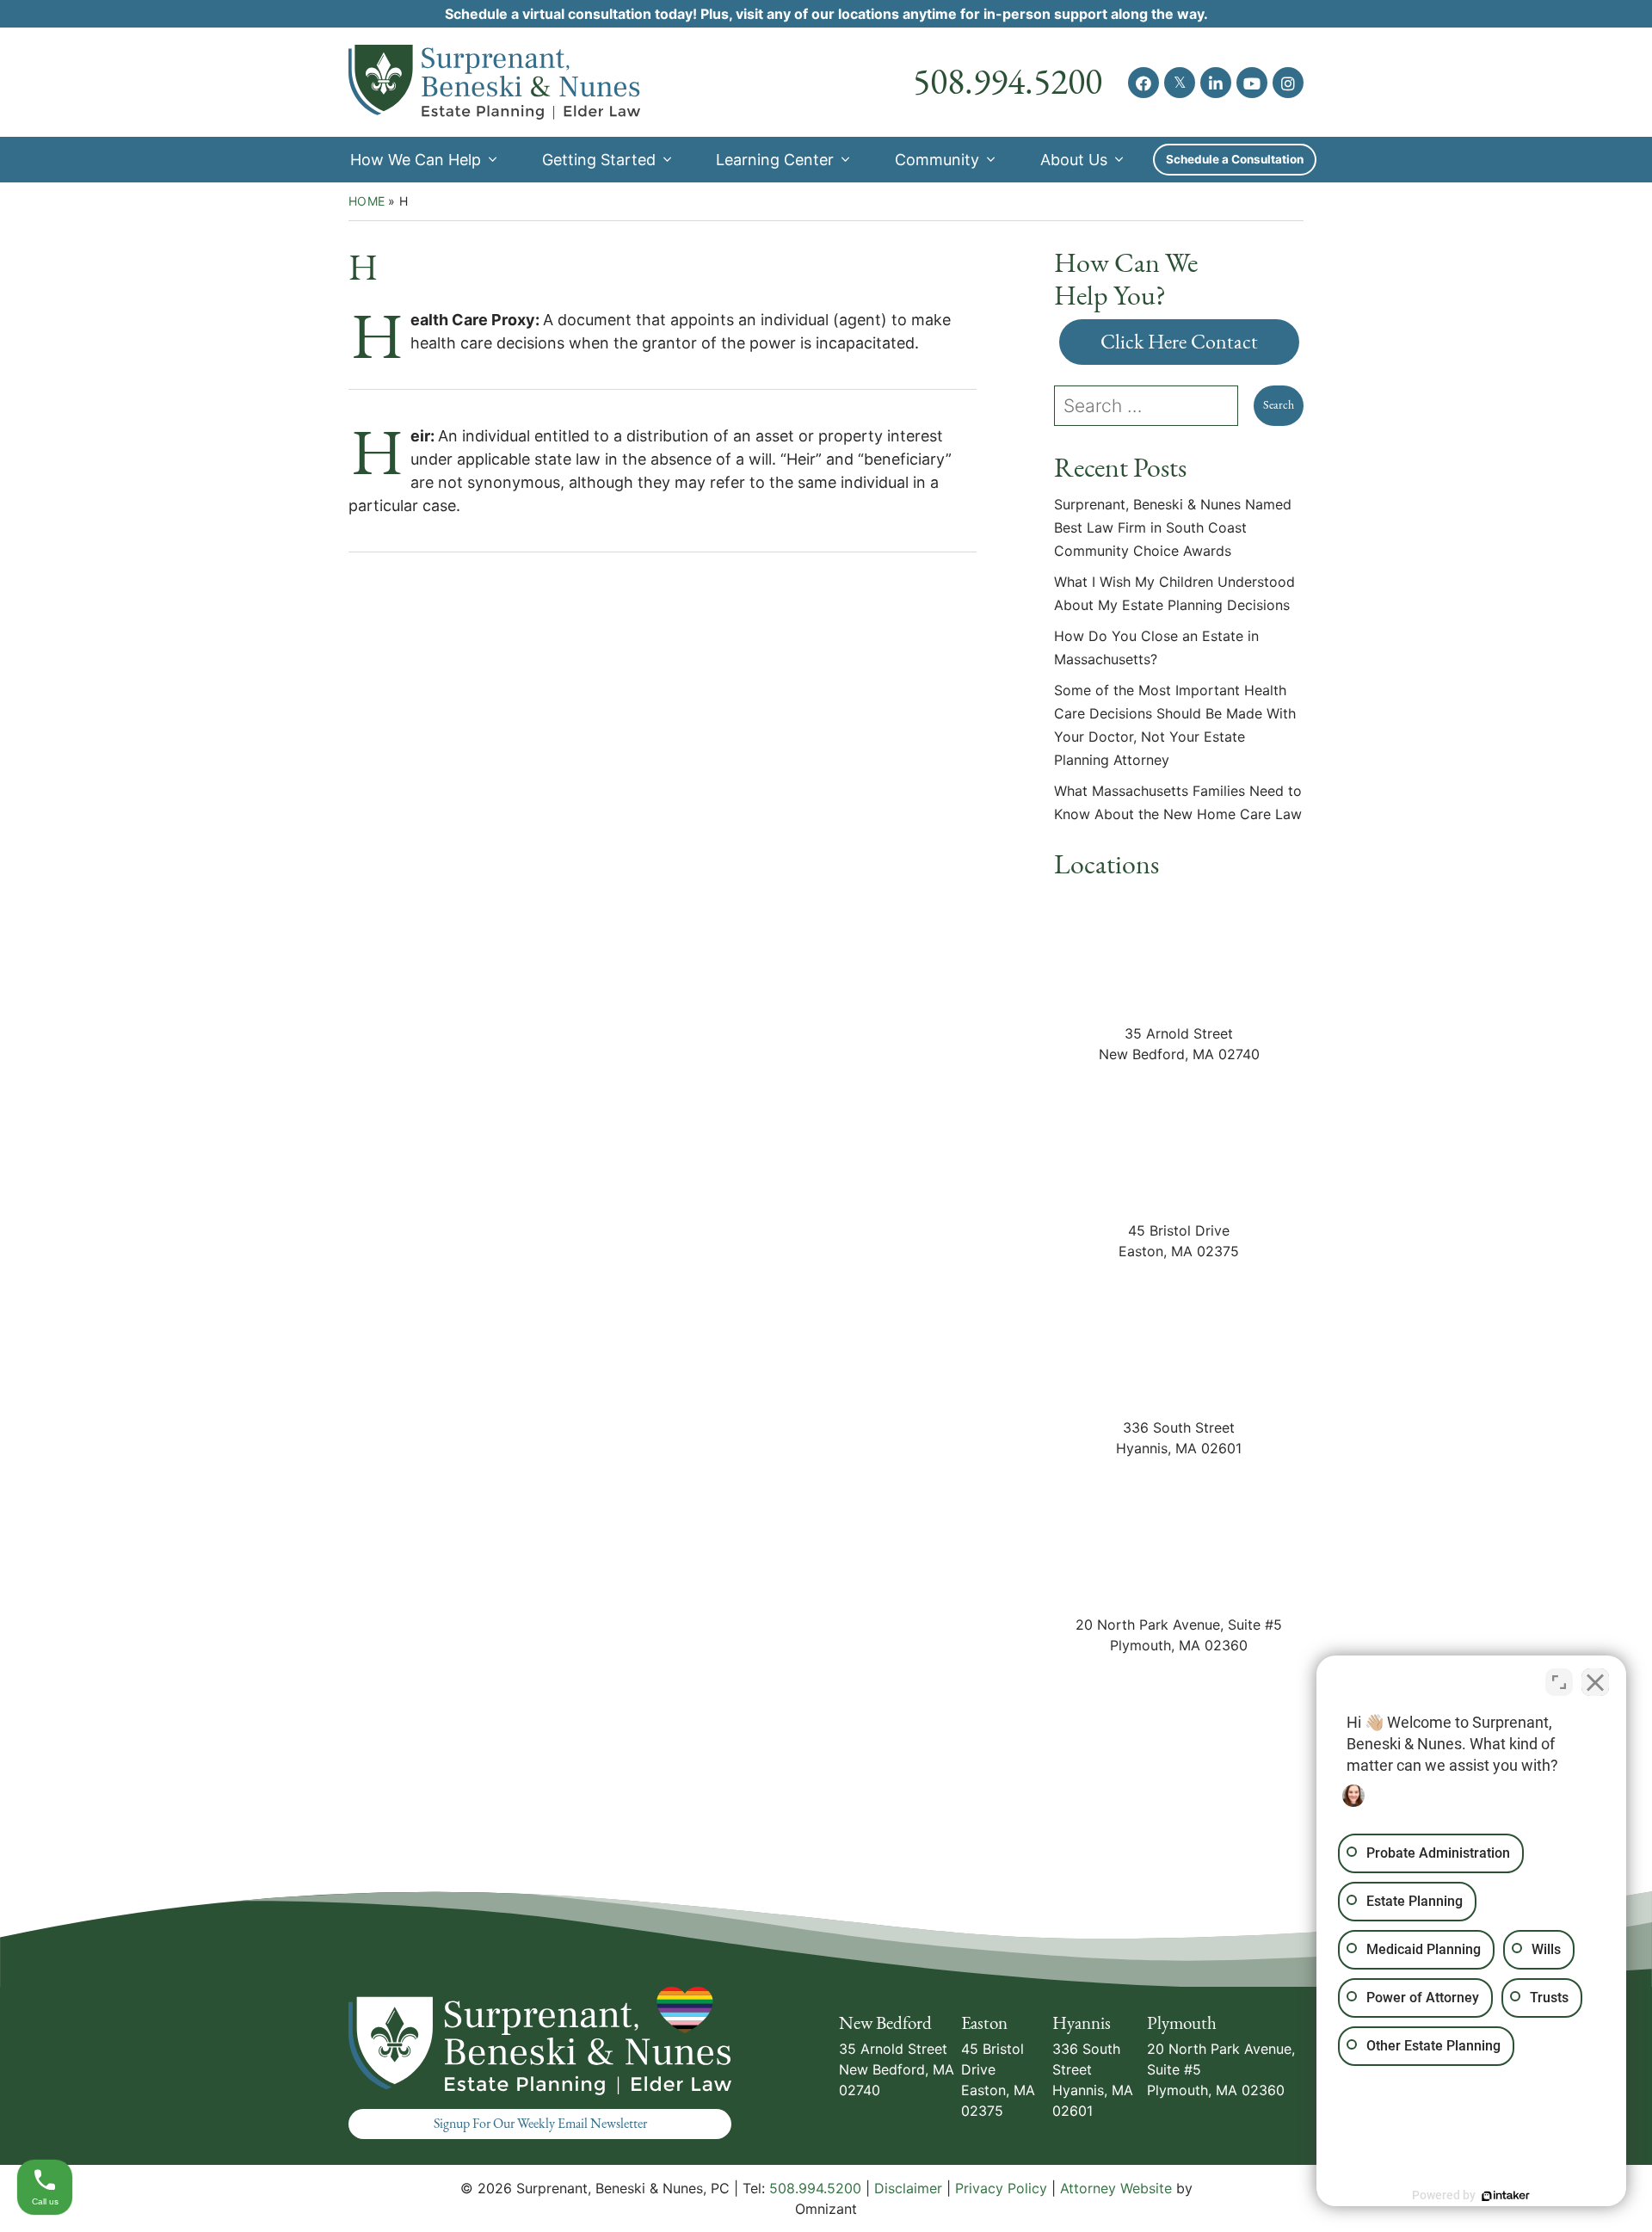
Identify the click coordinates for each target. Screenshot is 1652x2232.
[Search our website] (1154, 406)
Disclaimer (908, 2188)
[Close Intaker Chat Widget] (1595, 1682)
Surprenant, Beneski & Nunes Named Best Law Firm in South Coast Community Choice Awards (1173, 527)
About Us (1074, 160)
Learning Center (775, 160)
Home (367, 201)
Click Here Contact (1179, 342)
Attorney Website (1116, 2188)
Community (937, 160)
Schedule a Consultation (1235, 159)
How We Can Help (416, 160)
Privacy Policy (1001, 2188)
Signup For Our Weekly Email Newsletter (540, 2124)
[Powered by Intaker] (1506, 2196)
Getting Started (599, 160)
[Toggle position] (1559, 1682)
